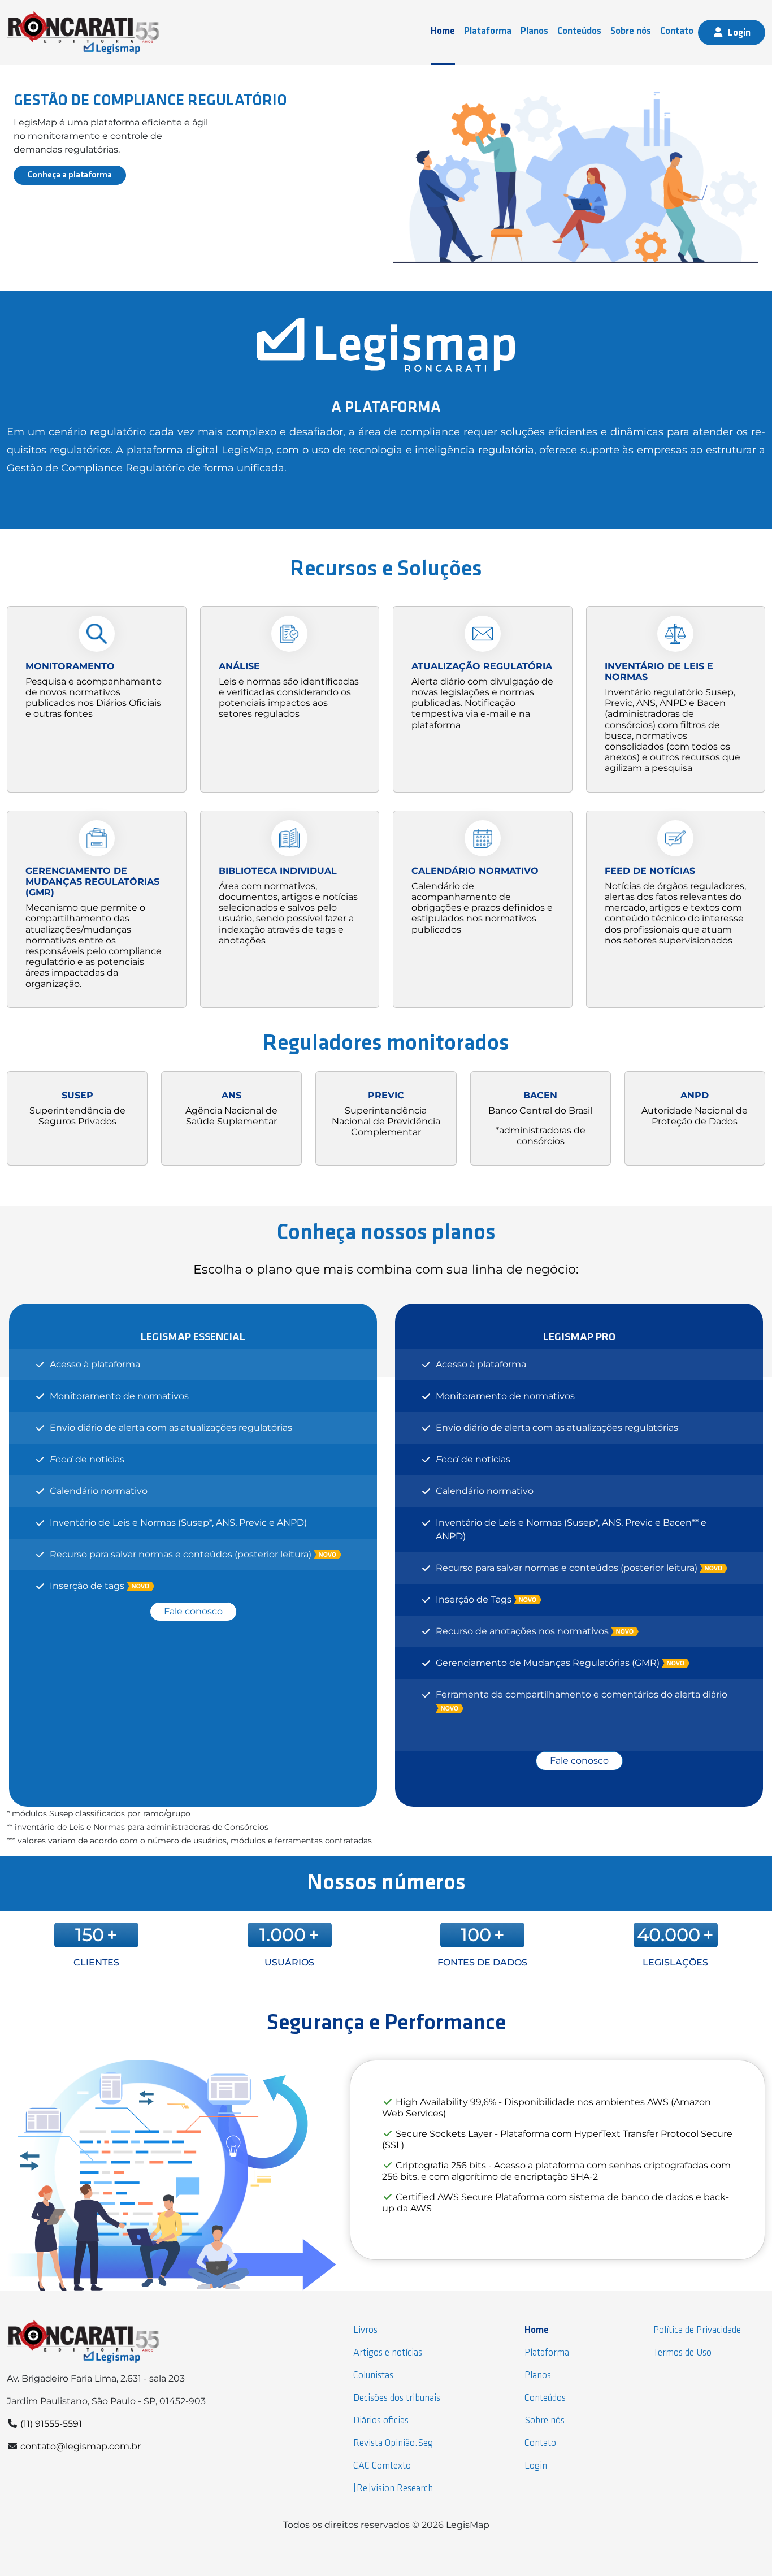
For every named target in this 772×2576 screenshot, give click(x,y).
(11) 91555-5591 (51, 2424)
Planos (534, 31)
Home (443, 31)
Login (739, 33)
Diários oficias (381, 2421)
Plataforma (488, 31)
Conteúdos (579, 31)
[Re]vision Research (393, 2489)
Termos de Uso (682, 2353)
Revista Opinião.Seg (393, 2443)
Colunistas (373, 2376)
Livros (365, 2330)
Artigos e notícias (388, 2353)
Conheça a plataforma (70, 175)
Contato (677, 31)
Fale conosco (193, 1611)
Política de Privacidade (697, 2330)
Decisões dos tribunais (397, 2398)
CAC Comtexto (382, 2466)
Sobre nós (631, 31)
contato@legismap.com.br (81, 2446)
